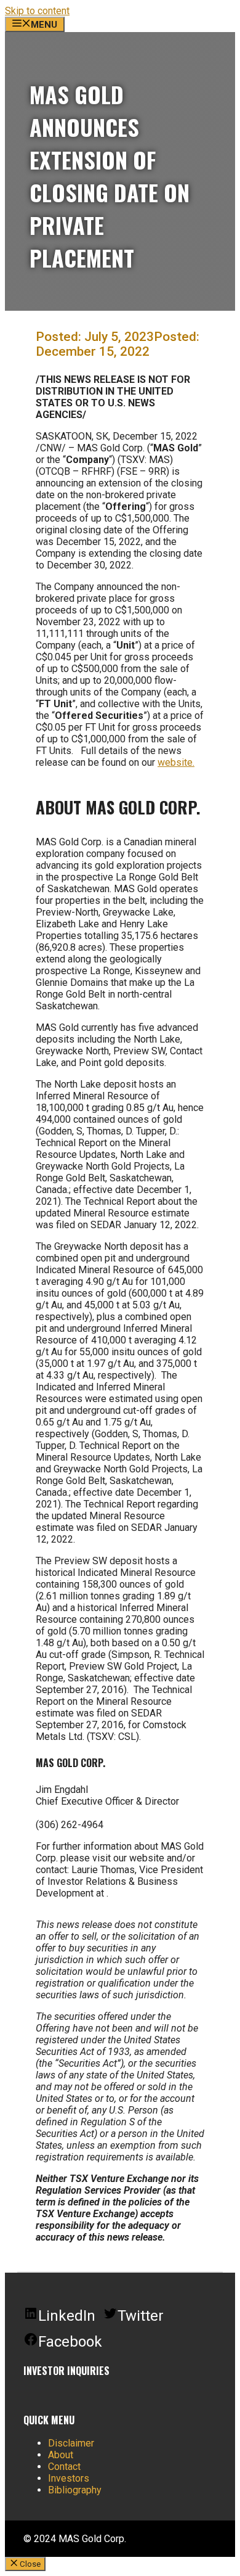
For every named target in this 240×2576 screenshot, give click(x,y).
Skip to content (37, 11)
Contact (64, 2467)
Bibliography (75, 2490)
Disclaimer (71, 2443)
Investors (69, 2478)
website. (176, 762)
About (61, 2455)
